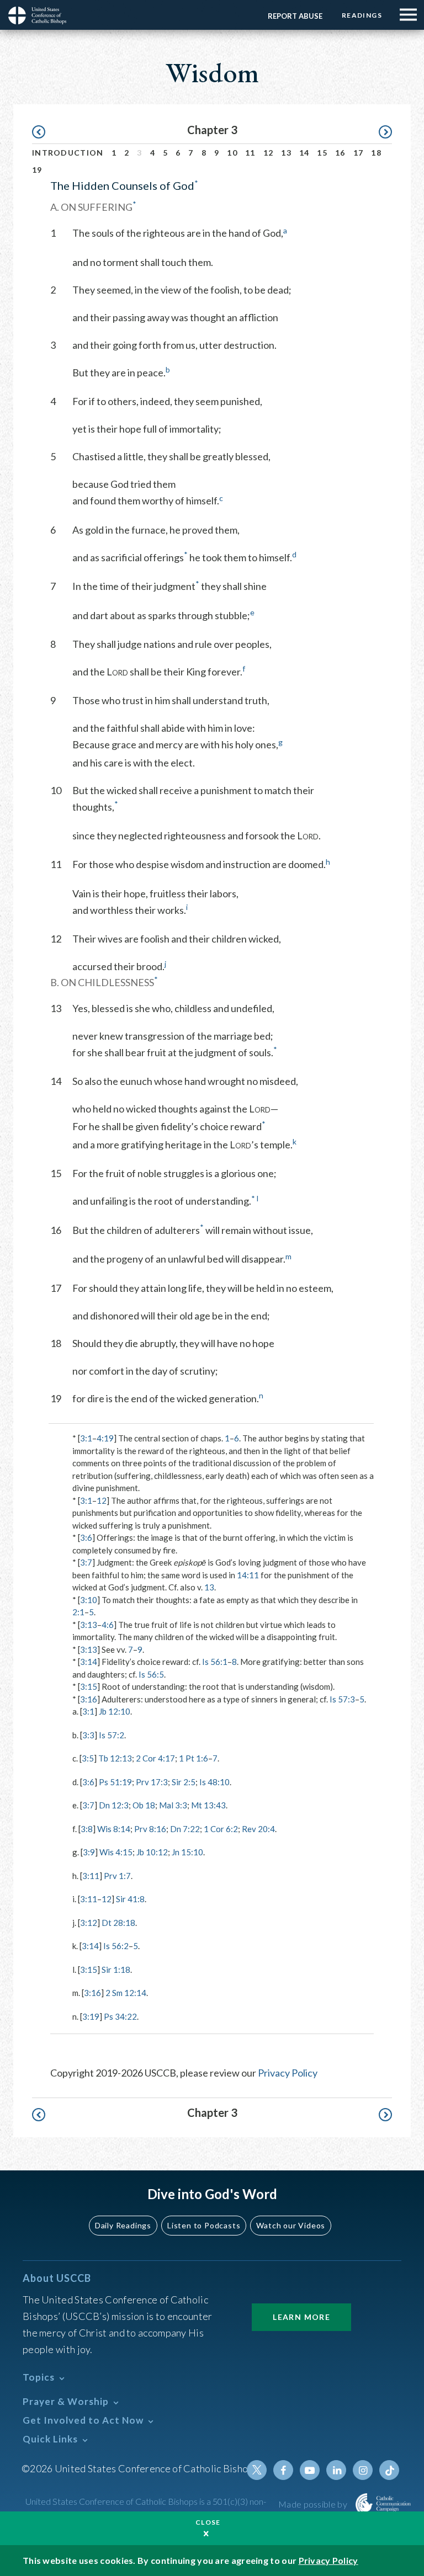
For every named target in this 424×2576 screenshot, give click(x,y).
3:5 (88, 1758)
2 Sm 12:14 (126, 1993)
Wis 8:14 (114, 1829)
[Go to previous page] (44, 132)
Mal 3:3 (173, 1805)
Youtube (310, 2470)
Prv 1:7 (117, 1876)
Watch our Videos (291, 2225)
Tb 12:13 (115, 1758)
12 (269, 153)
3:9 (89, 1852)
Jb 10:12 (152, 1852)
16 (340, 153)
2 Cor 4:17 (155, 1758)
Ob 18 (144, 1805)
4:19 (105, 1438)
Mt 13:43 (208, 1805)
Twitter (257, 2470)
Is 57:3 (342, 1699)
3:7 (86, 1562)
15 (322, 153)
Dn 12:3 (114, 1805)
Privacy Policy (288, 2073)
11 (250, 153)
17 (359, 153)
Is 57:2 (112, 1735)
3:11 (91, 1876)
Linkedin (336, 2470)
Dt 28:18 (118, 1923)
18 (376, 153)
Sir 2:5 (184, 1782)
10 (232, 153)
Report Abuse (295, 16)
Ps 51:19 (115, 1782)
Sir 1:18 (116, 1970)
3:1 (86, 1438)
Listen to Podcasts (204, 2225)
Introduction (68, 153)
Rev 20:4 (258, 1829)
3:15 (89, 1686)
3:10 (89, 1600)
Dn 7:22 (185, 1829)
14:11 (248, 1575)
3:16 (89, 1699)
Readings (362, 15)
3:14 (89, 1662)
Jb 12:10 (115, 1711)
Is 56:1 (215, 1662)
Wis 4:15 (116, 1852)
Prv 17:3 (152, 1782)
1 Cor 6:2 (221, 1829)
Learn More (301, 2317)
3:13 (89, 1625)
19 (37, 170)
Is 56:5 (151, 1674)
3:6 (86, 1537)
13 (286, 153)
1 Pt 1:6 (194, 1758)
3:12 (89, 1923)
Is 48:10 (214, 1782)
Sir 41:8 (130, 1899)
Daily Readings (123, 2225)
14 (304, 153)
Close (208, 2522)
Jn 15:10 (187, 1852)
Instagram (363, 2470)
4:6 (108, 1625)
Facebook (283, 2470)
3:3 (88, 1735)
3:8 (87, 1829)
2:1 (78, 1612)
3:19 (91, 2016)
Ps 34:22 (120, 2016)
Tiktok (389, 2470)
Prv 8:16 (150, 1829)
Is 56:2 (116, 1946)
